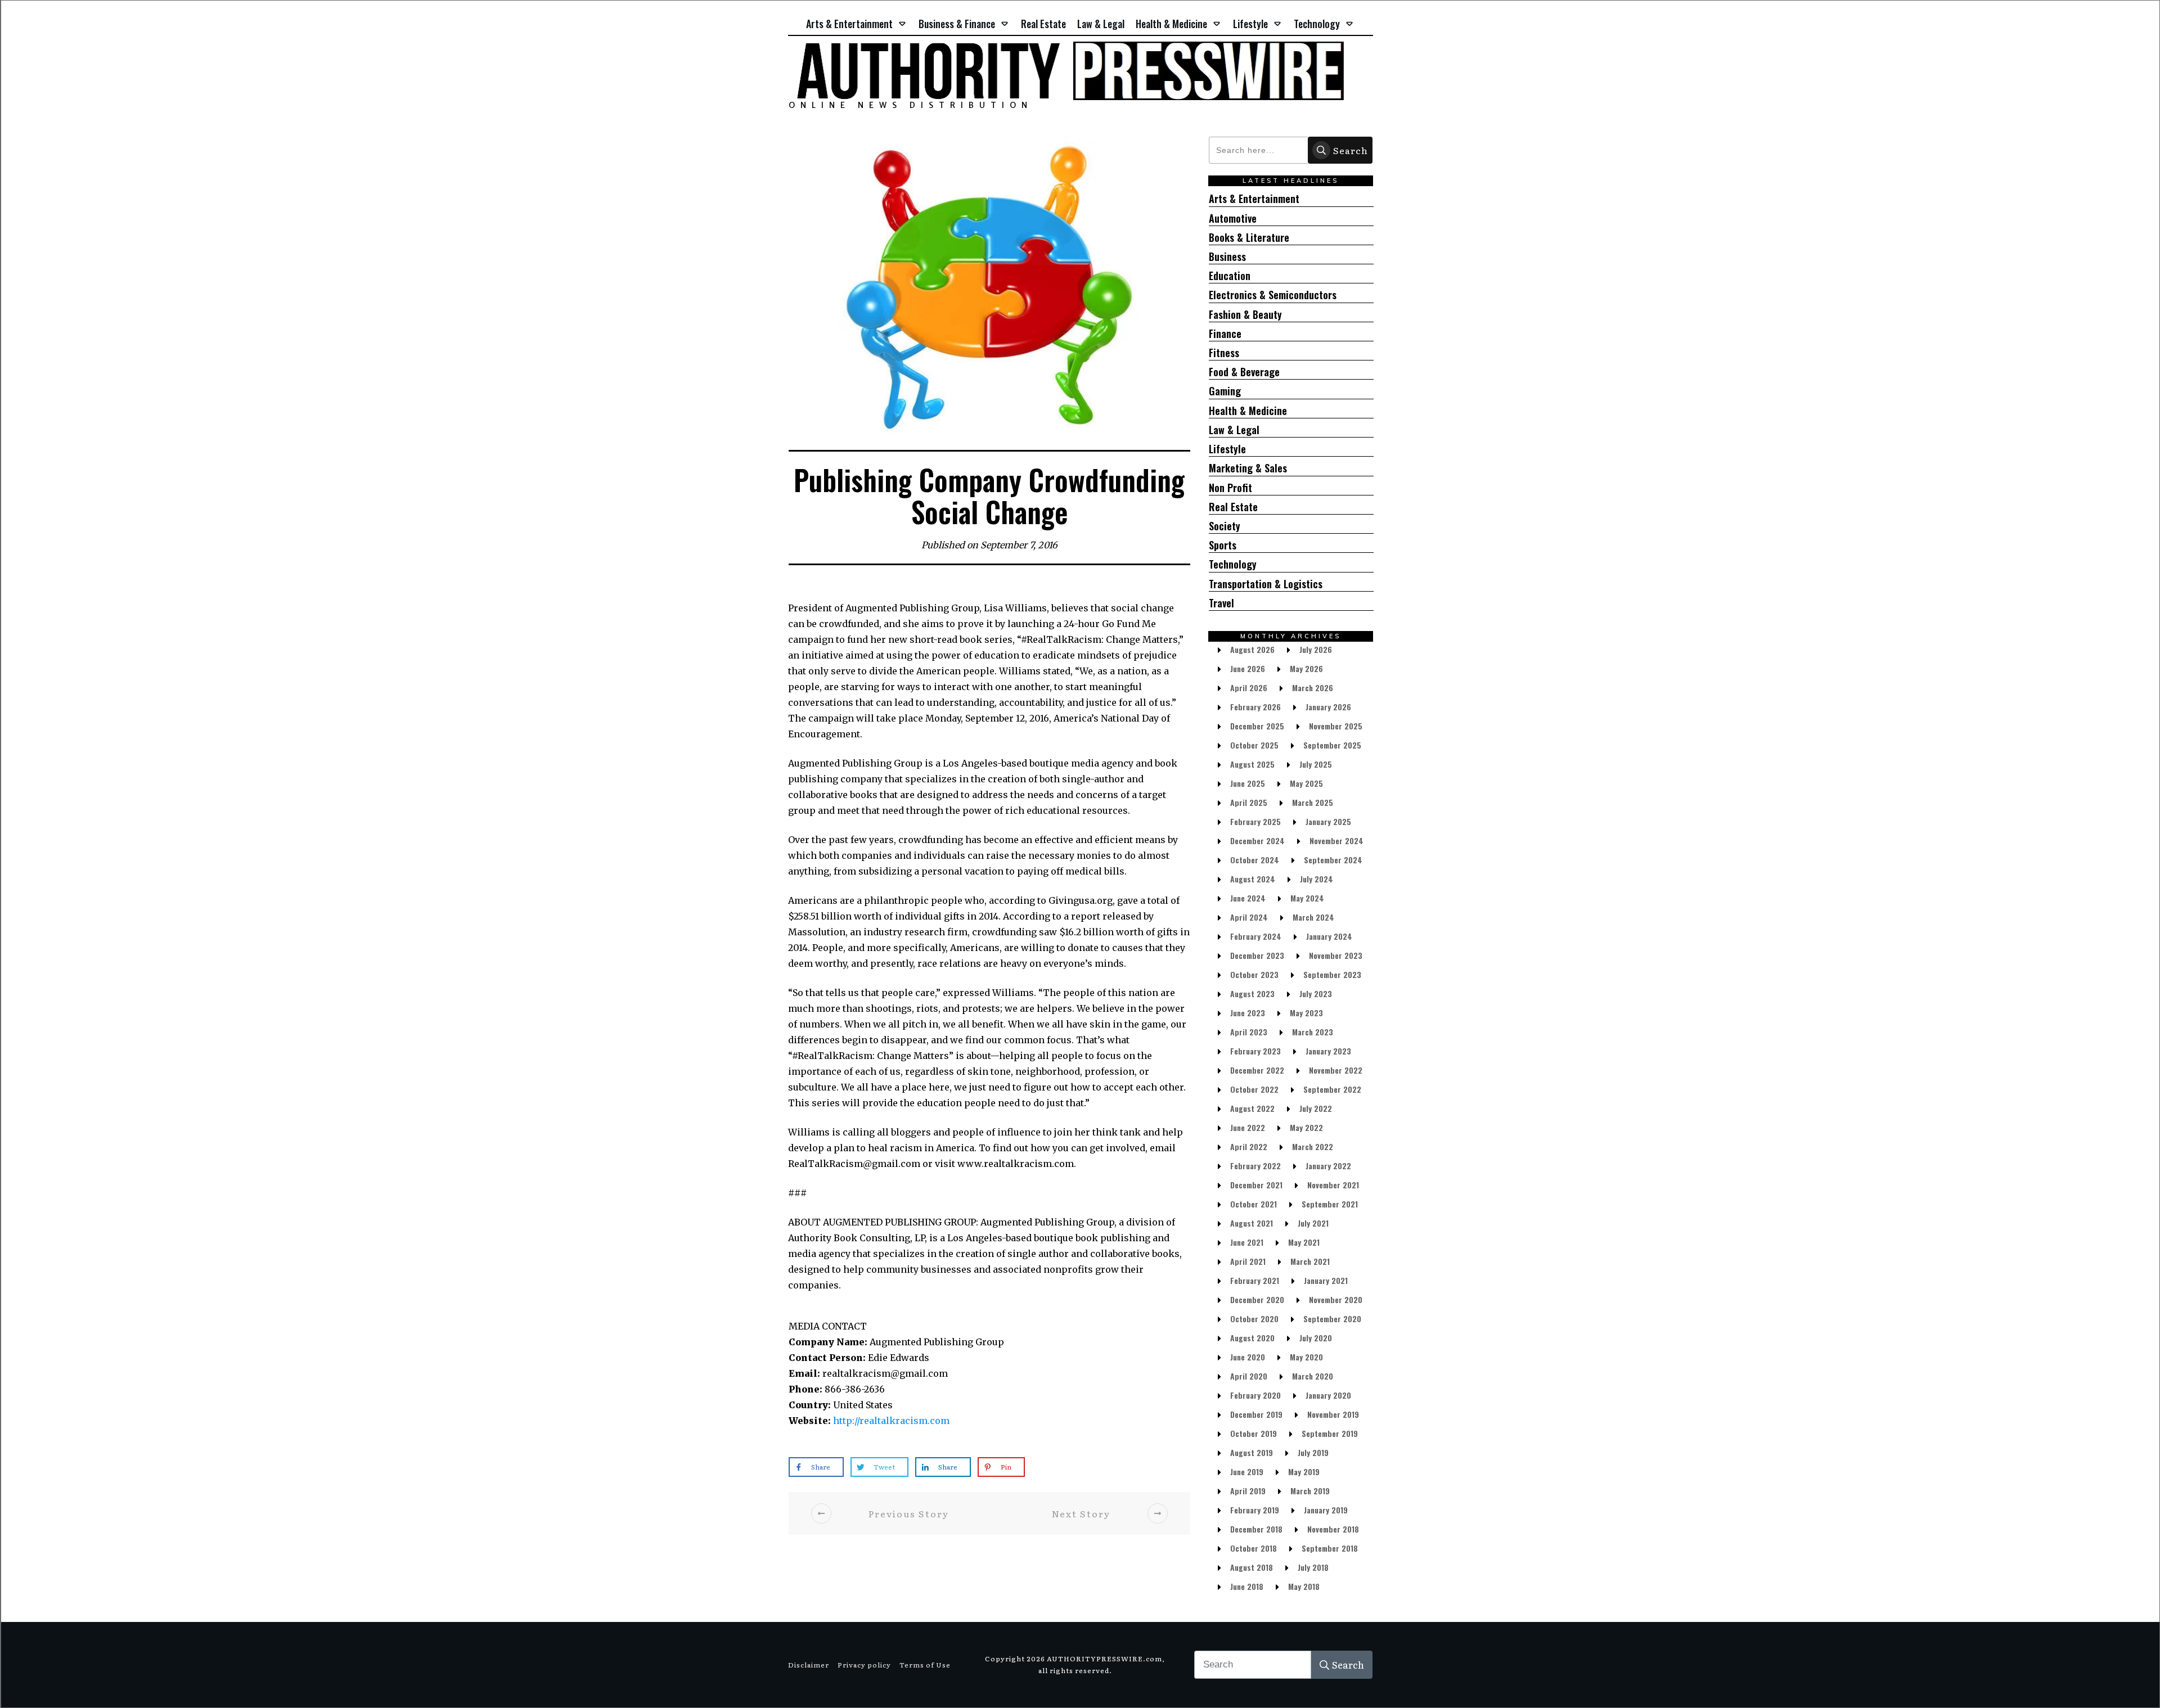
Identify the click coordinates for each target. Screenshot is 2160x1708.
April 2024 (1249, 917)
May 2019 (1304, 1472)
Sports (1223, 545)
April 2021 (1248, 1261)
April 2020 (1249, 1376)
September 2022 (1332, 1089)
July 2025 (1316, 764)
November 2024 (1336, 841)
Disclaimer (809, 1665)
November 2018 (1333, 1529)
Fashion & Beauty (1245, 315)
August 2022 (1252, 1108)
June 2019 (1247, 1472)
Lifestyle (1227, 449)
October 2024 (1255, 860)
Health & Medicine (1248, 411)
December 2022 (1257, 1070)
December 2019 (1256, 1414)
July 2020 (1316, 1338)
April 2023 (1249, 1032)
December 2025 (1257, 726)
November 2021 (1333, 1185)
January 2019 (1326, 1510)
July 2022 (1316, 1108)
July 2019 (1313, 1452)
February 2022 (1255, 1166)
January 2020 (1328, 1395)
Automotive (1233, 218)
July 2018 (1313, 1567)
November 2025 (1336, 726)
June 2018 (1247, 1586)
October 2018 (1254, 1548)
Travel (1221, 603)
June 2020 (1248, 1357)
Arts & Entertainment (1254, 199)
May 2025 (1306, 783)
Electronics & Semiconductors (1273, 295)
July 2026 (1316, 649)
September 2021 (1330, 1204)
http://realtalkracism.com (891, 1421)
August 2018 (1252, 1567)
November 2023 (1336, 955)
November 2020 (1336, 1299)
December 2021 (1256, 1185)
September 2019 (1330, 1433)
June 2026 (1248, 668)
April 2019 (1248, 1491)
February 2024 (1256, 936)
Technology (1233, 564)
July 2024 (1317, 879)
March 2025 (1313, 802)
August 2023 (1252, 993)
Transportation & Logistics (1266, 584)
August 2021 (1252, 1223)
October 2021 (1254, 1204)
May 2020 (1306, 1357)
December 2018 (1256, 1529)
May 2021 (1304, 1242)
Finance (1225, 334)
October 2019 (1254, 1433)
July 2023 (1316, 993)
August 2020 (1252, 1338)
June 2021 (1247, 1242)
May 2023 (1306, 1013)
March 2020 (1313, 1376)
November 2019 (1333, 1414)
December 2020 (1257, 1299)
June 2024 (1248, 898)
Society (1225, 526)
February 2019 (1255, 1510)
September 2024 (1333, 860)
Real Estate (1233, 507)
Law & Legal (1234, 430)
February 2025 (1255, 821)
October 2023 (1254, 974)
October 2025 (1254, 745)
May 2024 (1307, 898)
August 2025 (1252, 764)
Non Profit (1230, 488)
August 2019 (1252, 1452)
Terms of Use (925, 1665)
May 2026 (1306, 668)
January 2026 (1328, 707)
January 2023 (1328, 1051)
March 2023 (1313, 1032)
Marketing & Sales (1248, 468)
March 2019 (1310, 1491)
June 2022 (1248, 1127)
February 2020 (1255, 1395)
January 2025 (1328, 821)
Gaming (1225, 391)
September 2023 (1332, 974)
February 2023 (1255, 1051)
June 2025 (1248, 783)
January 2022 (1328, 1166)
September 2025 (1332, 745)
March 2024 (1313, 917)
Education (1230, 276)
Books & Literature (1249, 238)
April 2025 (1249, 802)
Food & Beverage (1244, 372)
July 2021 (1313, 1223)
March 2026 (1313, 688)
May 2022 (1306, 1127)
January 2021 (1326, 1280)
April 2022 (1249, 1146)
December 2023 (1257, 955)
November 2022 (1336, 1070)
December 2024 (1257, 841)
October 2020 (1254, 1319)
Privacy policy (864, 1665)
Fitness (1224, 353)
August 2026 (1252, 649)
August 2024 (1253, 879)
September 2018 (1330, 1548)
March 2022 (1313, 1146)
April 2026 (1249, 688)
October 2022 (1254, 1089)
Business (1227, 257)
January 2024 (1329, 936)
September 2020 (1332, 1319)
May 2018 (1304, 1586)
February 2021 (1255, 1280)
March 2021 (1310, 1261)
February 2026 (1255, 707)
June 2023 (1248, 1013)
